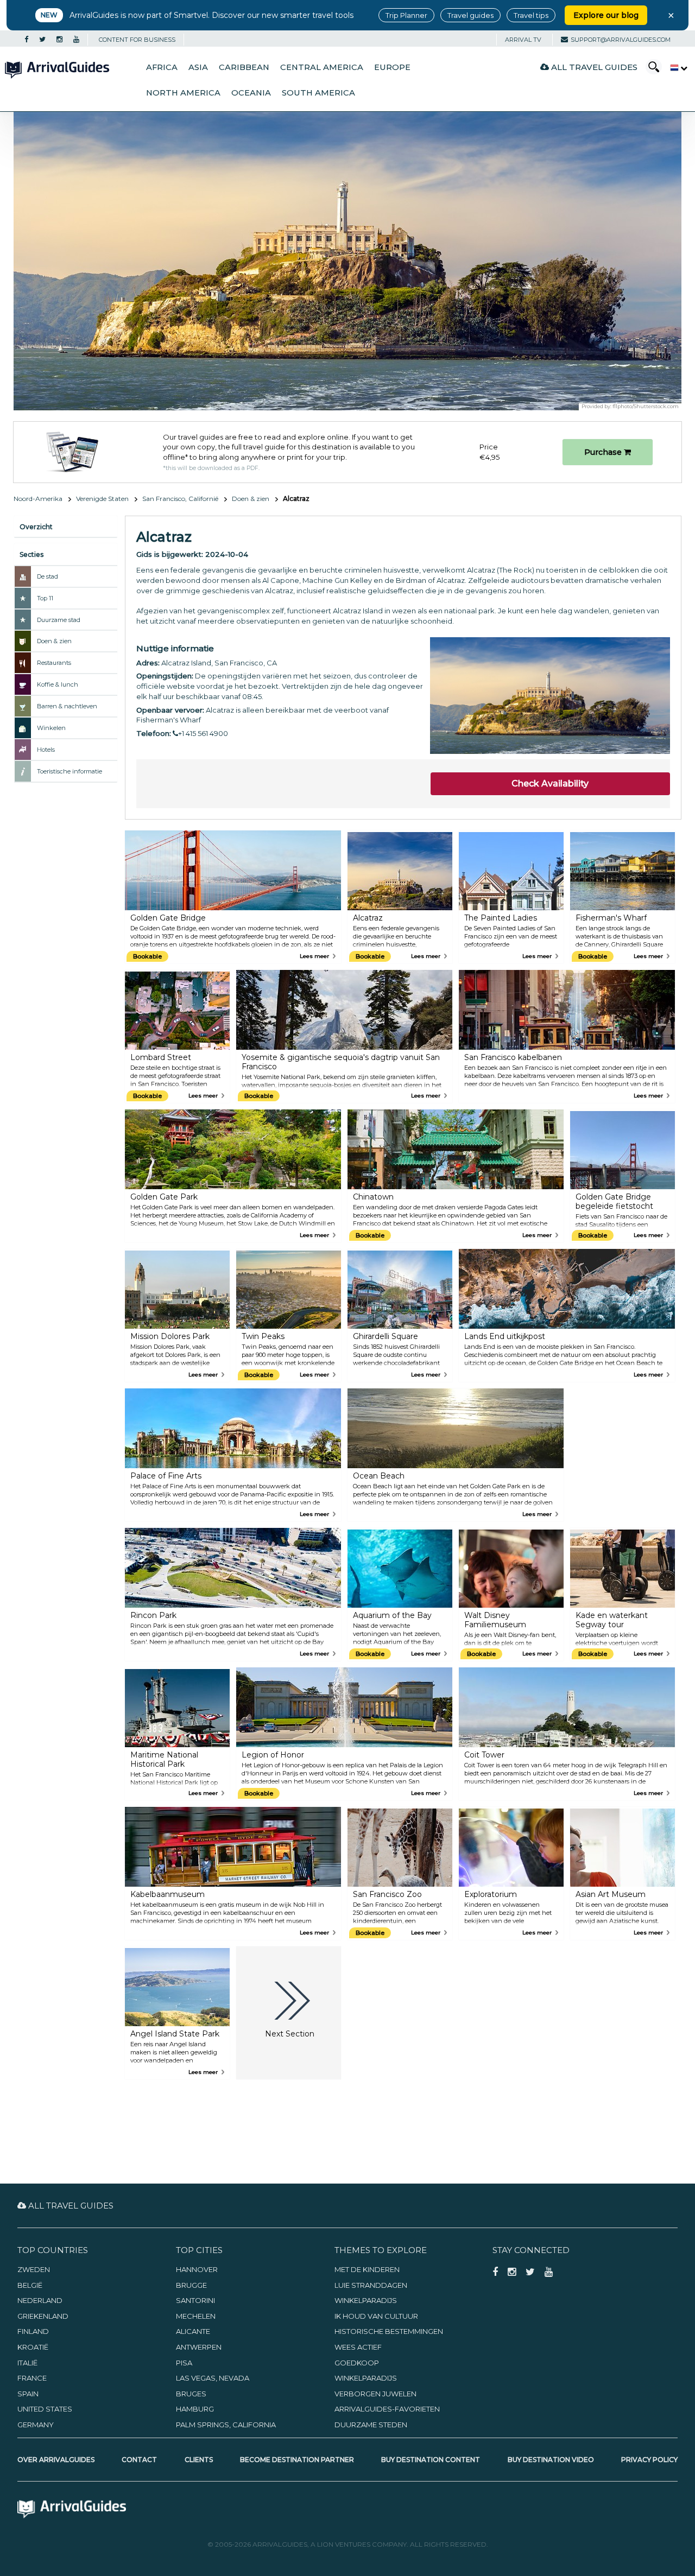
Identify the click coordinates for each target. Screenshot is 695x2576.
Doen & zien (251, 499)
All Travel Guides (593, 67)
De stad (48, 576)
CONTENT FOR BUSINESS (137, 40)
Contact (139, 2460)
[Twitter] (42, 40)
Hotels (46, 750)
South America (318, 93)
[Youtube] (76, 40)
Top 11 (45, 598)
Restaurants (54, 663)
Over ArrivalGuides (56, 2460)
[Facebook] (26, 40)
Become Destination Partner (297, 2460)
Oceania (251, 93)
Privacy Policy (649, 2460)
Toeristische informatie (69, 771)
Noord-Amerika (38, 499)
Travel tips (531, 15)
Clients (199, 2460)
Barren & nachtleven (67, 706)
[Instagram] (59, 40)
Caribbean (244, 67)
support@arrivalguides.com (621, 40)
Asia (198, 67)
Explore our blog (606, 15)
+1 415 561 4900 (203, 733)
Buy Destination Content (431, 2460)
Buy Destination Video (551, 2460)
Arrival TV (523, 40)
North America (183, 93)
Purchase (604, 452)
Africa (162, 67)
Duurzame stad (59, 620)
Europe (392, 67)
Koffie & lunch (58, 684)
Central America (322, 67)
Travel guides (470, 15)
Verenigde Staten (102, 499)
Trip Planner (406, 15)
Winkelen (51, 728)
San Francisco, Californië (180, 499)
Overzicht (36, 527)
